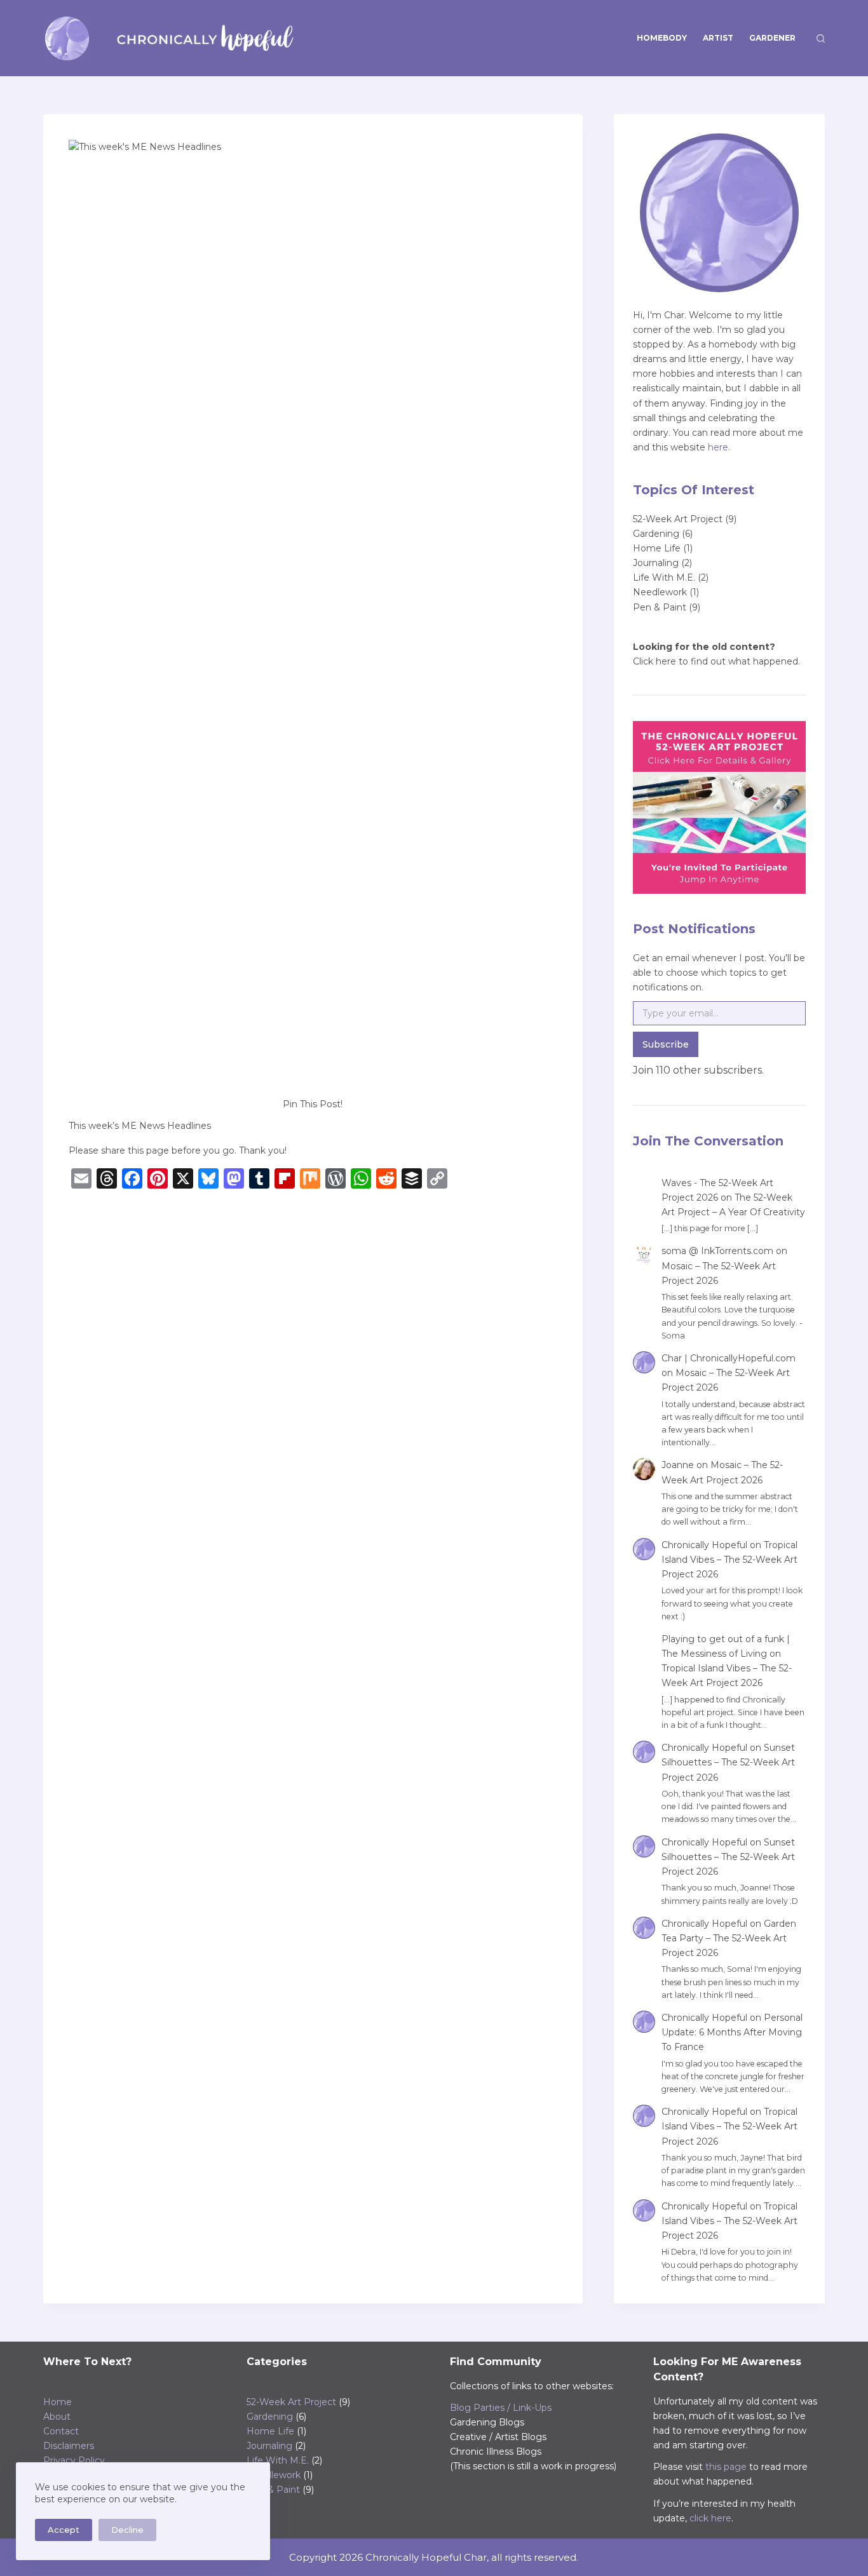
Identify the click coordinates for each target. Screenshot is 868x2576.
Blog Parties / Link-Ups (501, 2408)
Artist (718, 38)
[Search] (821, 38)
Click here (654, 661)
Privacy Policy (74, 2460)
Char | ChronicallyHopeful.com (729, 1358)
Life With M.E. (664, 577)
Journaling (656, 563)
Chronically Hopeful (704, 1545)
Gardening (656, 534)
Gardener (772, 38)
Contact (61, 2431)
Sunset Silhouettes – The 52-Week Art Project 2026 (728, 1762)
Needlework (660, 592)
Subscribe (666, 1044)
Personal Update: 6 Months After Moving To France (732, 2032)
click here (710, 2518)
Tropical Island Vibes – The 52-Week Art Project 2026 (729, 1560)
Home (58, 2402)
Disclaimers (69, 2446)
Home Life (657, 548)
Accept (64, 2530)
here (718, 447)
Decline (127, 2530)
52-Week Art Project (678, 519)
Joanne (678, 1465)
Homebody (662, 38)
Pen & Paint (660, 607)
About (57, 2417)
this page (726, 2467)
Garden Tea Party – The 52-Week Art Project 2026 (729, 1938)
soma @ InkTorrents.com (717, 1251)
